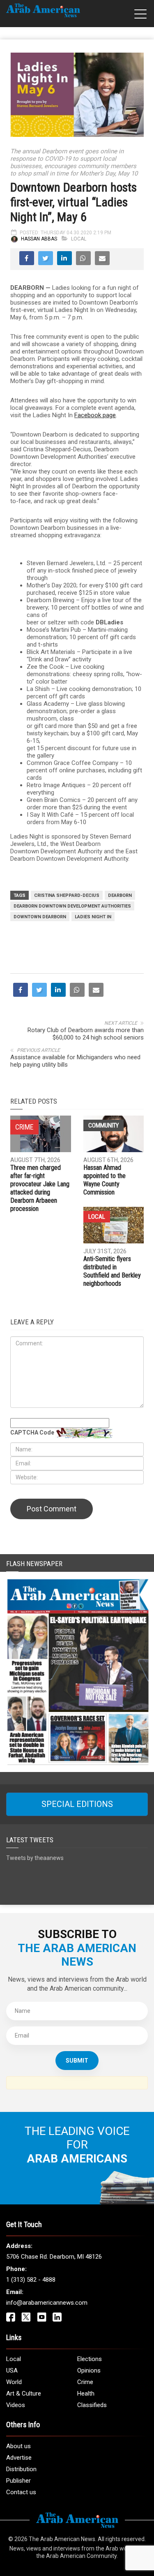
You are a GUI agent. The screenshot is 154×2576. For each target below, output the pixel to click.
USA (12, 2370)
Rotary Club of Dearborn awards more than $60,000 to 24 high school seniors (86, 1034)
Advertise (19, 2458)
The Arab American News (62, 2539)
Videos (16, 2405)
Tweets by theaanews (35, 1858)
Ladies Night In (93, 917)
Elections (90, 2359)
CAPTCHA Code (32, 1432)
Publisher (18, 2481)
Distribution (21, 2469)
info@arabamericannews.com (47, 2303)
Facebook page (95, 415)
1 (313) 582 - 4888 (31, 2280)
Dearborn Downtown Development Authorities (72, 906)
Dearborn (120, 895)
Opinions (89, 2370)
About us (18, 2446)
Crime (85, 2382)
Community (103, 1125)
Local (79, 239)
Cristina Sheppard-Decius (67, 895)
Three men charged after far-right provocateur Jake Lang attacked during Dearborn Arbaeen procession (40, 1188)
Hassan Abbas (39, 239)
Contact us (21, 2492)
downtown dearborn (40, 917)
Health (86, 2393)
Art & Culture (24, 2393)
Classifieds (92, 2405)
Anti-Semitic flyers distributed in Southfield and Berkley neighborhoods (112, 1271)
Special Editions (77, 1804)
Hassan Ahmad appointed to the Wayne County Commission (105, 1180)
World (14, 2382)
